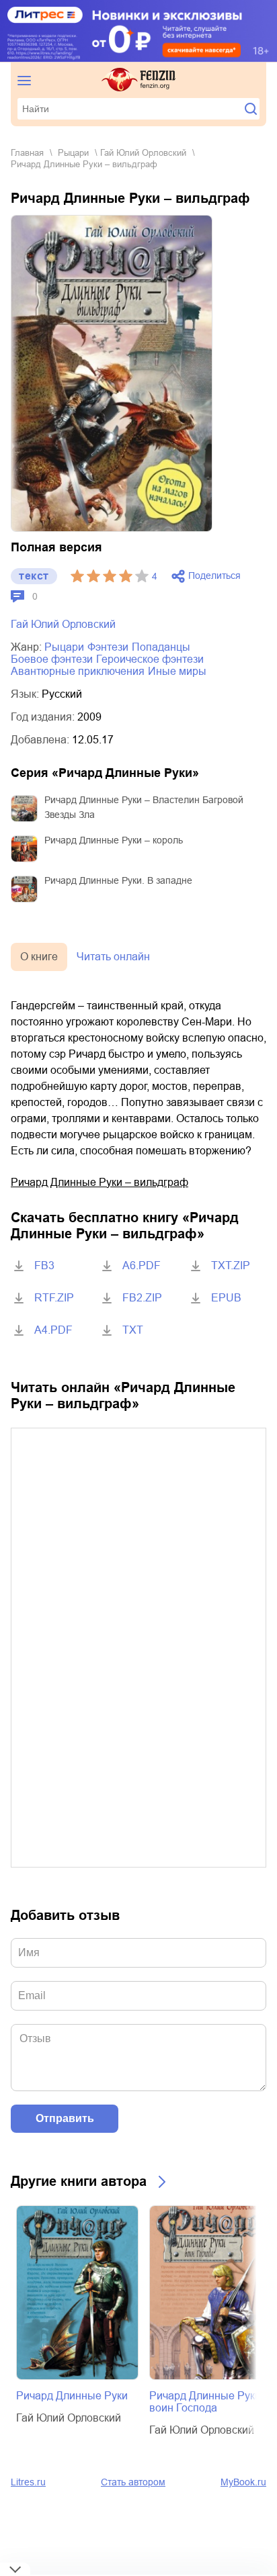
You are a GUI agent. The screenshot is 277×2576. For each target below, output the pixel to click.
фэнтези (108, 647)
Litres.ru (28, 2482)
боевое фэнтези (52, 659)
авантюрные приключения (78, 671)
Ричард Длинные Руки (72, 2396)
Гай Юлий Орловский (143, 153)
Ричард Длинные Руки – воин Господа (209, 2402)
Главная (27, 153)
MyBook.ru (243, 2482)
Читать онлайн (113, 957)
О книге (39, 957)
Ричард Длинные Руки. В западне (118, 880)
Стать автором (133, 2482)
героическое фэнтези (150, 659)
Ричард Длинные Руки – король (114, 840)
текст (34, 576)
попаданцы (161, 647)
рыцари (73, 153)
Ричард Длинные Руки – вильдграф (100, 1182)
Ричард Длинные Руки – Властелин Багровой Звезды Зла (144, 807)
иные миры (177, 671)
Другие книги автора (79, 2181)
